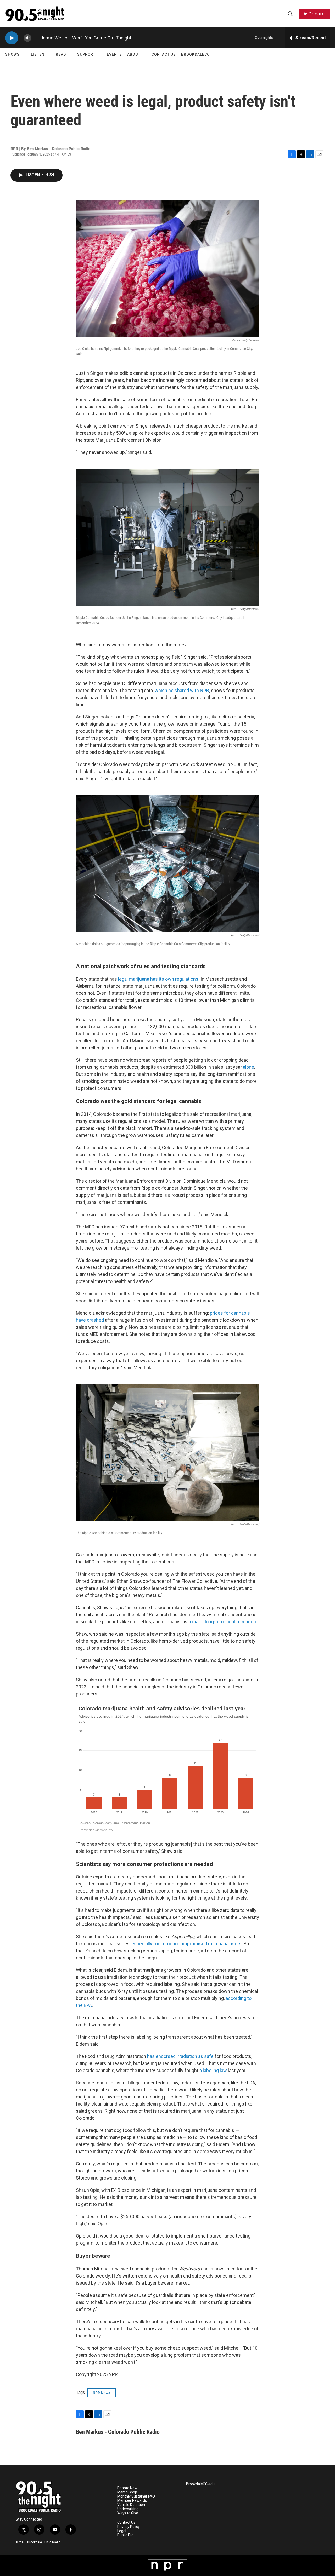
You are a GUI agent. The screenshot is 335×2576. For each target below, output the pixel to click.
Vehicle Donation (131, 2505)
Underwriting (128, 2509)
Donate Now (127, 2488)
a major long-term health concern (223, 1622)
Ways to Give (128, 2513)
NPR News (102, 2393)
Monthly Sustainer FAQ (136, 2496)
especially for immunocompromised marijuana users (186, 1944)
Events (114, 54)
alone (249, 1067)
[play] (12, 38)
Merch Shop (127, 2492)
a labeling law (213, 2070)
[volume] (27, 38)
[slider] (36, 38)
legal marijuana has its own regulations (158, 979)
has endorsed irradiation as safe (180, 2056)
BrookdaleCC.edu (200, 2484)
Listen (38, 54)
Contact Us (164, 54)
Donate (316, 14)
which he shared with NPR (182, 690)
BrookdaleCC (195, 54)
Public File (125, 2535)
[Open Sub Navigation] (24, 54)
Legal (122, 2531)
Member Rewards (132, 2501)
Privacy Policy (129, 2527)
